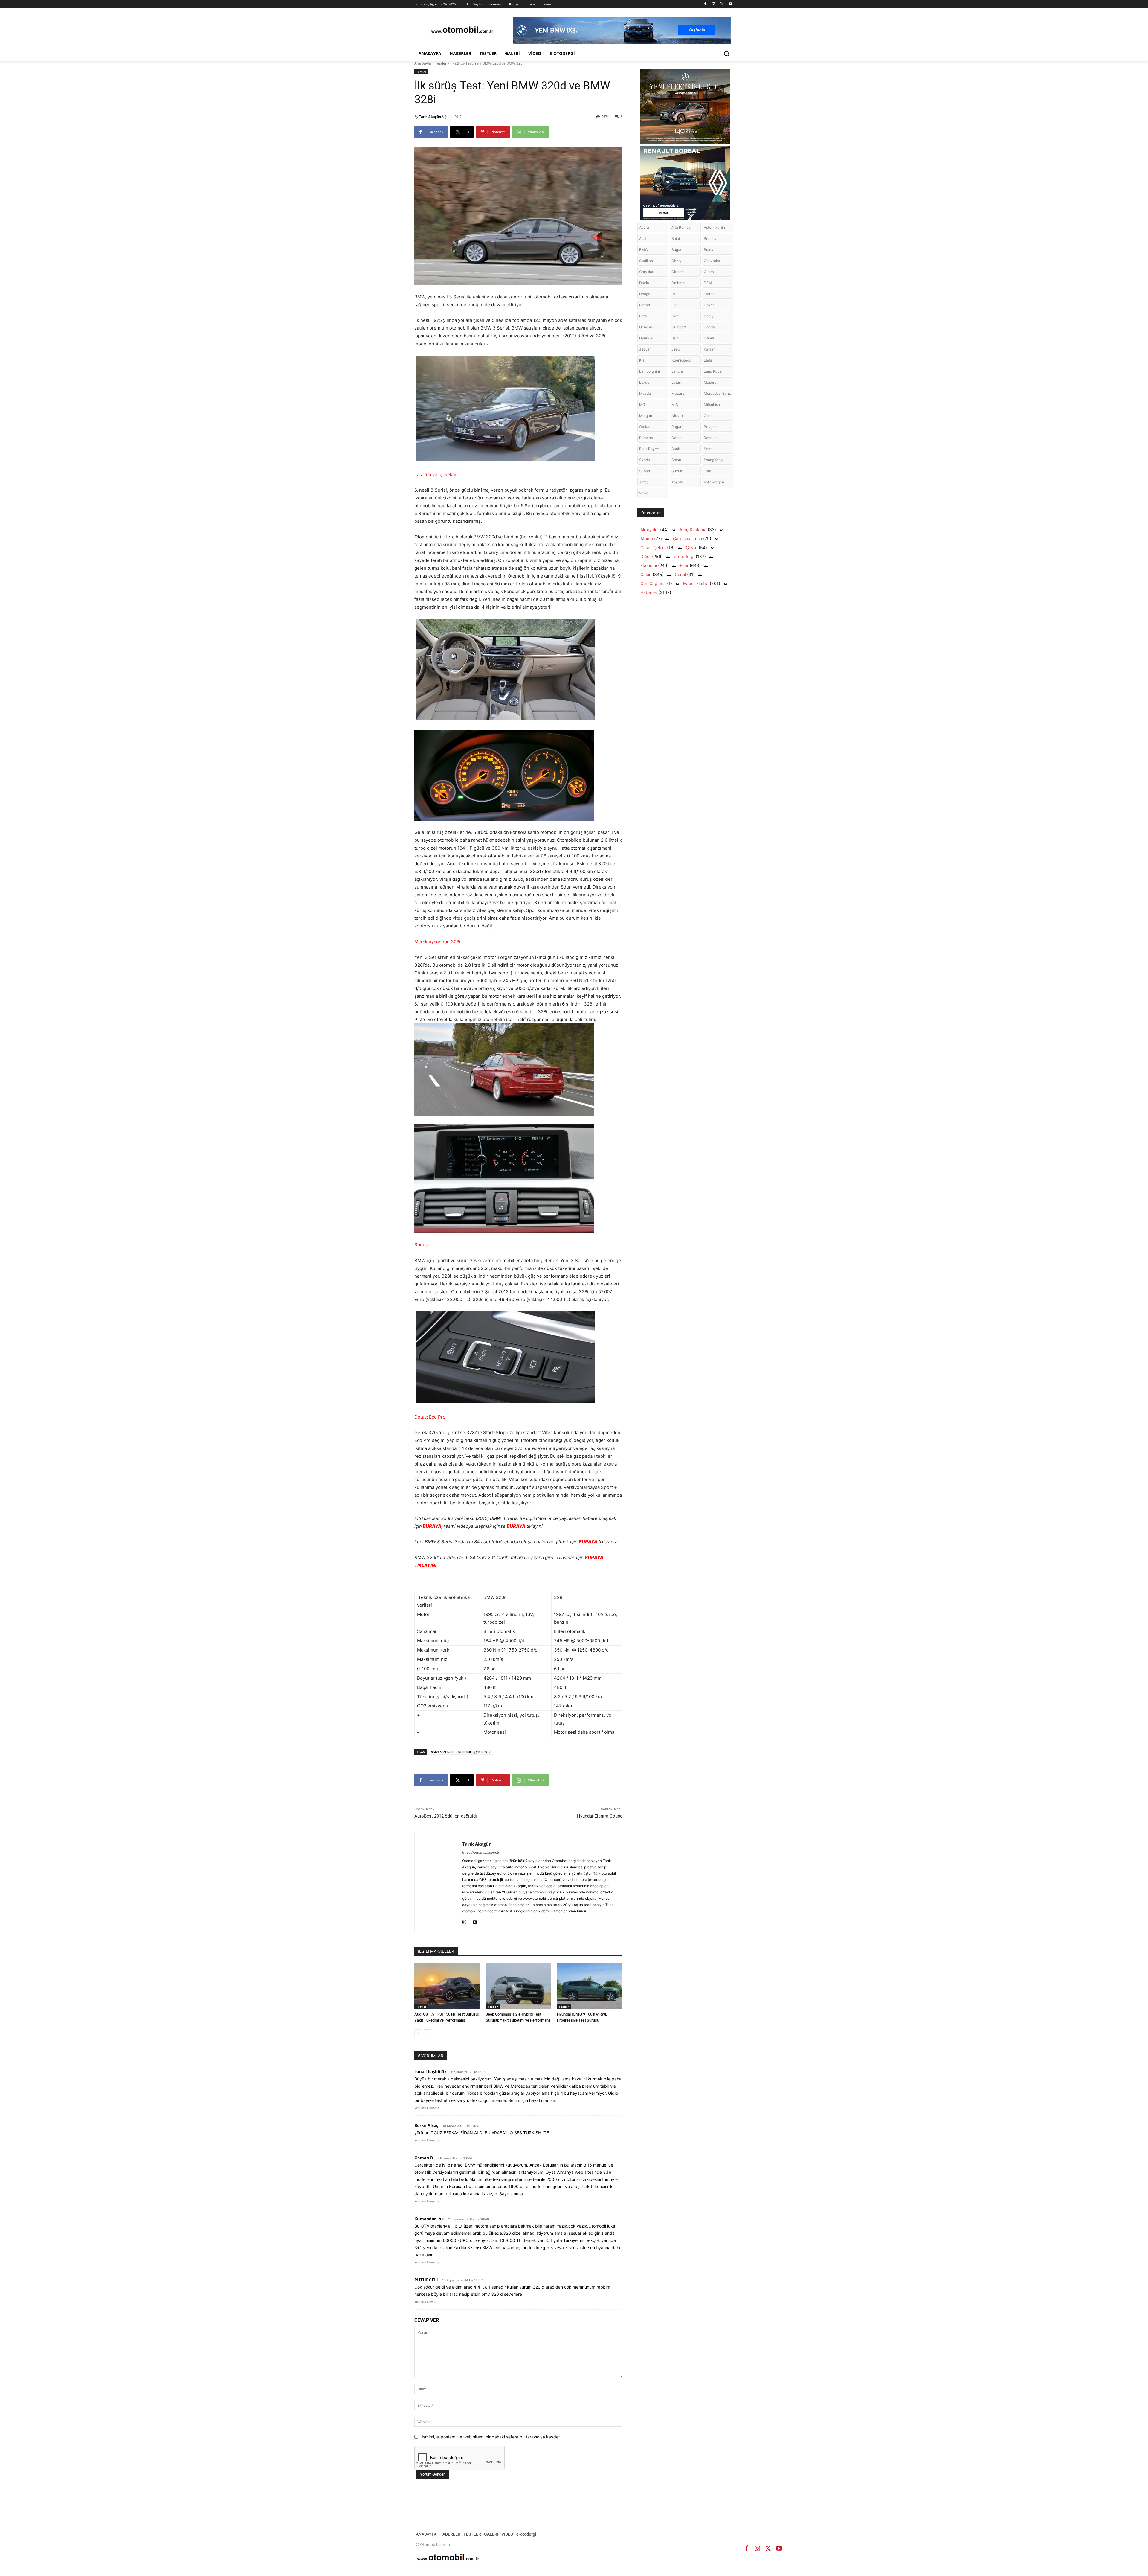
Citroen (678, 272)
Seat (708, 449)
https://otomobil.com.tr (481, 1853)
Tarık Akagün (430, 116)
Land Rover (713, 371)
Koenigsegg (681, 360)
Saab (676, 449)
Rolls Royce (649, 449)
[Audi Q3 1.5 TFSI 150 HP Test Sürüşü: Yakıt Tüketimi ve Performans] (447, 1986)
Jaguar (645, 349)
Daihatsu (679, 283)
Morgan (646, 416)
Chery (677, 261)
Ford (643, 316)
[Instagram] (714, 4)
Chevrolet (712, 261)
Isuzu (676, 338)
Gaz (675, 316)
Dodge (645, 294)
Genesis (646, 327)
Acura (644, 227)
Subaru (645, 471)
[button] (726, 54)
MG (642, 405)
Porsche (646, 438)
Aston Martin (714, 227)
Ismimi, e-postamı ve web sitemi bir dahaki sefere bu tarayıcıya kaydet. (491, 2437)
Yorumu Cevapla (427, 2108)
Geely (709, 316)
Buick (709, 250)
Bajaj (676, 239)
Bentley (710, 239)
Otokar (645, 427)
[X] (722, 4)
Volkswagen (714, 482)
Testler (441, 63)
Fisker (709, 305)
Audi (643, 239)
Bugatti (677, 250)
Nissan (677, 416)
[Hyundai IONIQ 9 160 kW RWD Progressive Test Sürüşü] (590, 1986)
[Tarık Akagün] (438, 1882)
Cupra (709, 272)
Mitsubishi (712, 405)
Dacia (644, 283)
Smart (676, 460)
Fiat (675, 305)
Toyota (677, 482)
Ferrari (645, 305)
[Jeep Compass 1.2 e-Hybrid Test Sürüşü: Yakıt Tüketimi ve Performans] (519, 1986)
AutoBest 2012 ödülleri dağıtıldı (446, 1816)
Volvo (644, 493)
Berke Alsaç (426, 2125)
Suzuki (677, 471)
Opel (708, 416)
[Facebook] (705, 4)
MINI (675, 405)
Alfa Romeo (681, 227)
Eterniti (710, 294)
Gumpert (679, 327)
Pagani (677, 427)
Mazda (645, 393)
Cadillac (646, 261)
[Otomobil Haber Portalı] (462, 30)
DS (674, 294)
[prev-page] (418, 2033)
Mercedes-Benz (717, 393)
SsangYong (713, 460)
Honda (709, 327)
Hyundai (646, 338)
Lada (708, 360)
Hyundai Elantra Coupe (600, 1816)
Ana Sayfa (423, 63)
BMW (644, 250)
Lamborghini (649, 371)
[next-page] (428, 2033)
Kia (642, 360)
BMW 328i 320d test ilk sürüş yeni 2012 (461, 1752)
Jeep (676, 349)
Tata (707, 471)
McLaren (679, 393)
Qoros (676, 438)
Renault (710, 438)
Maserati (711, 382)
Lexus (644, 382)
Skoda (645, 460)
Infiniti (709, 338)
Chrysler (646, 272)
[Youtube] (730, 4)
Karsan (710, 349)
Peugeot (711, 427)
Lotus (676, 382)
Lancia (677, 371)
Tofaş (644, 482)
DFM (708, 283)
